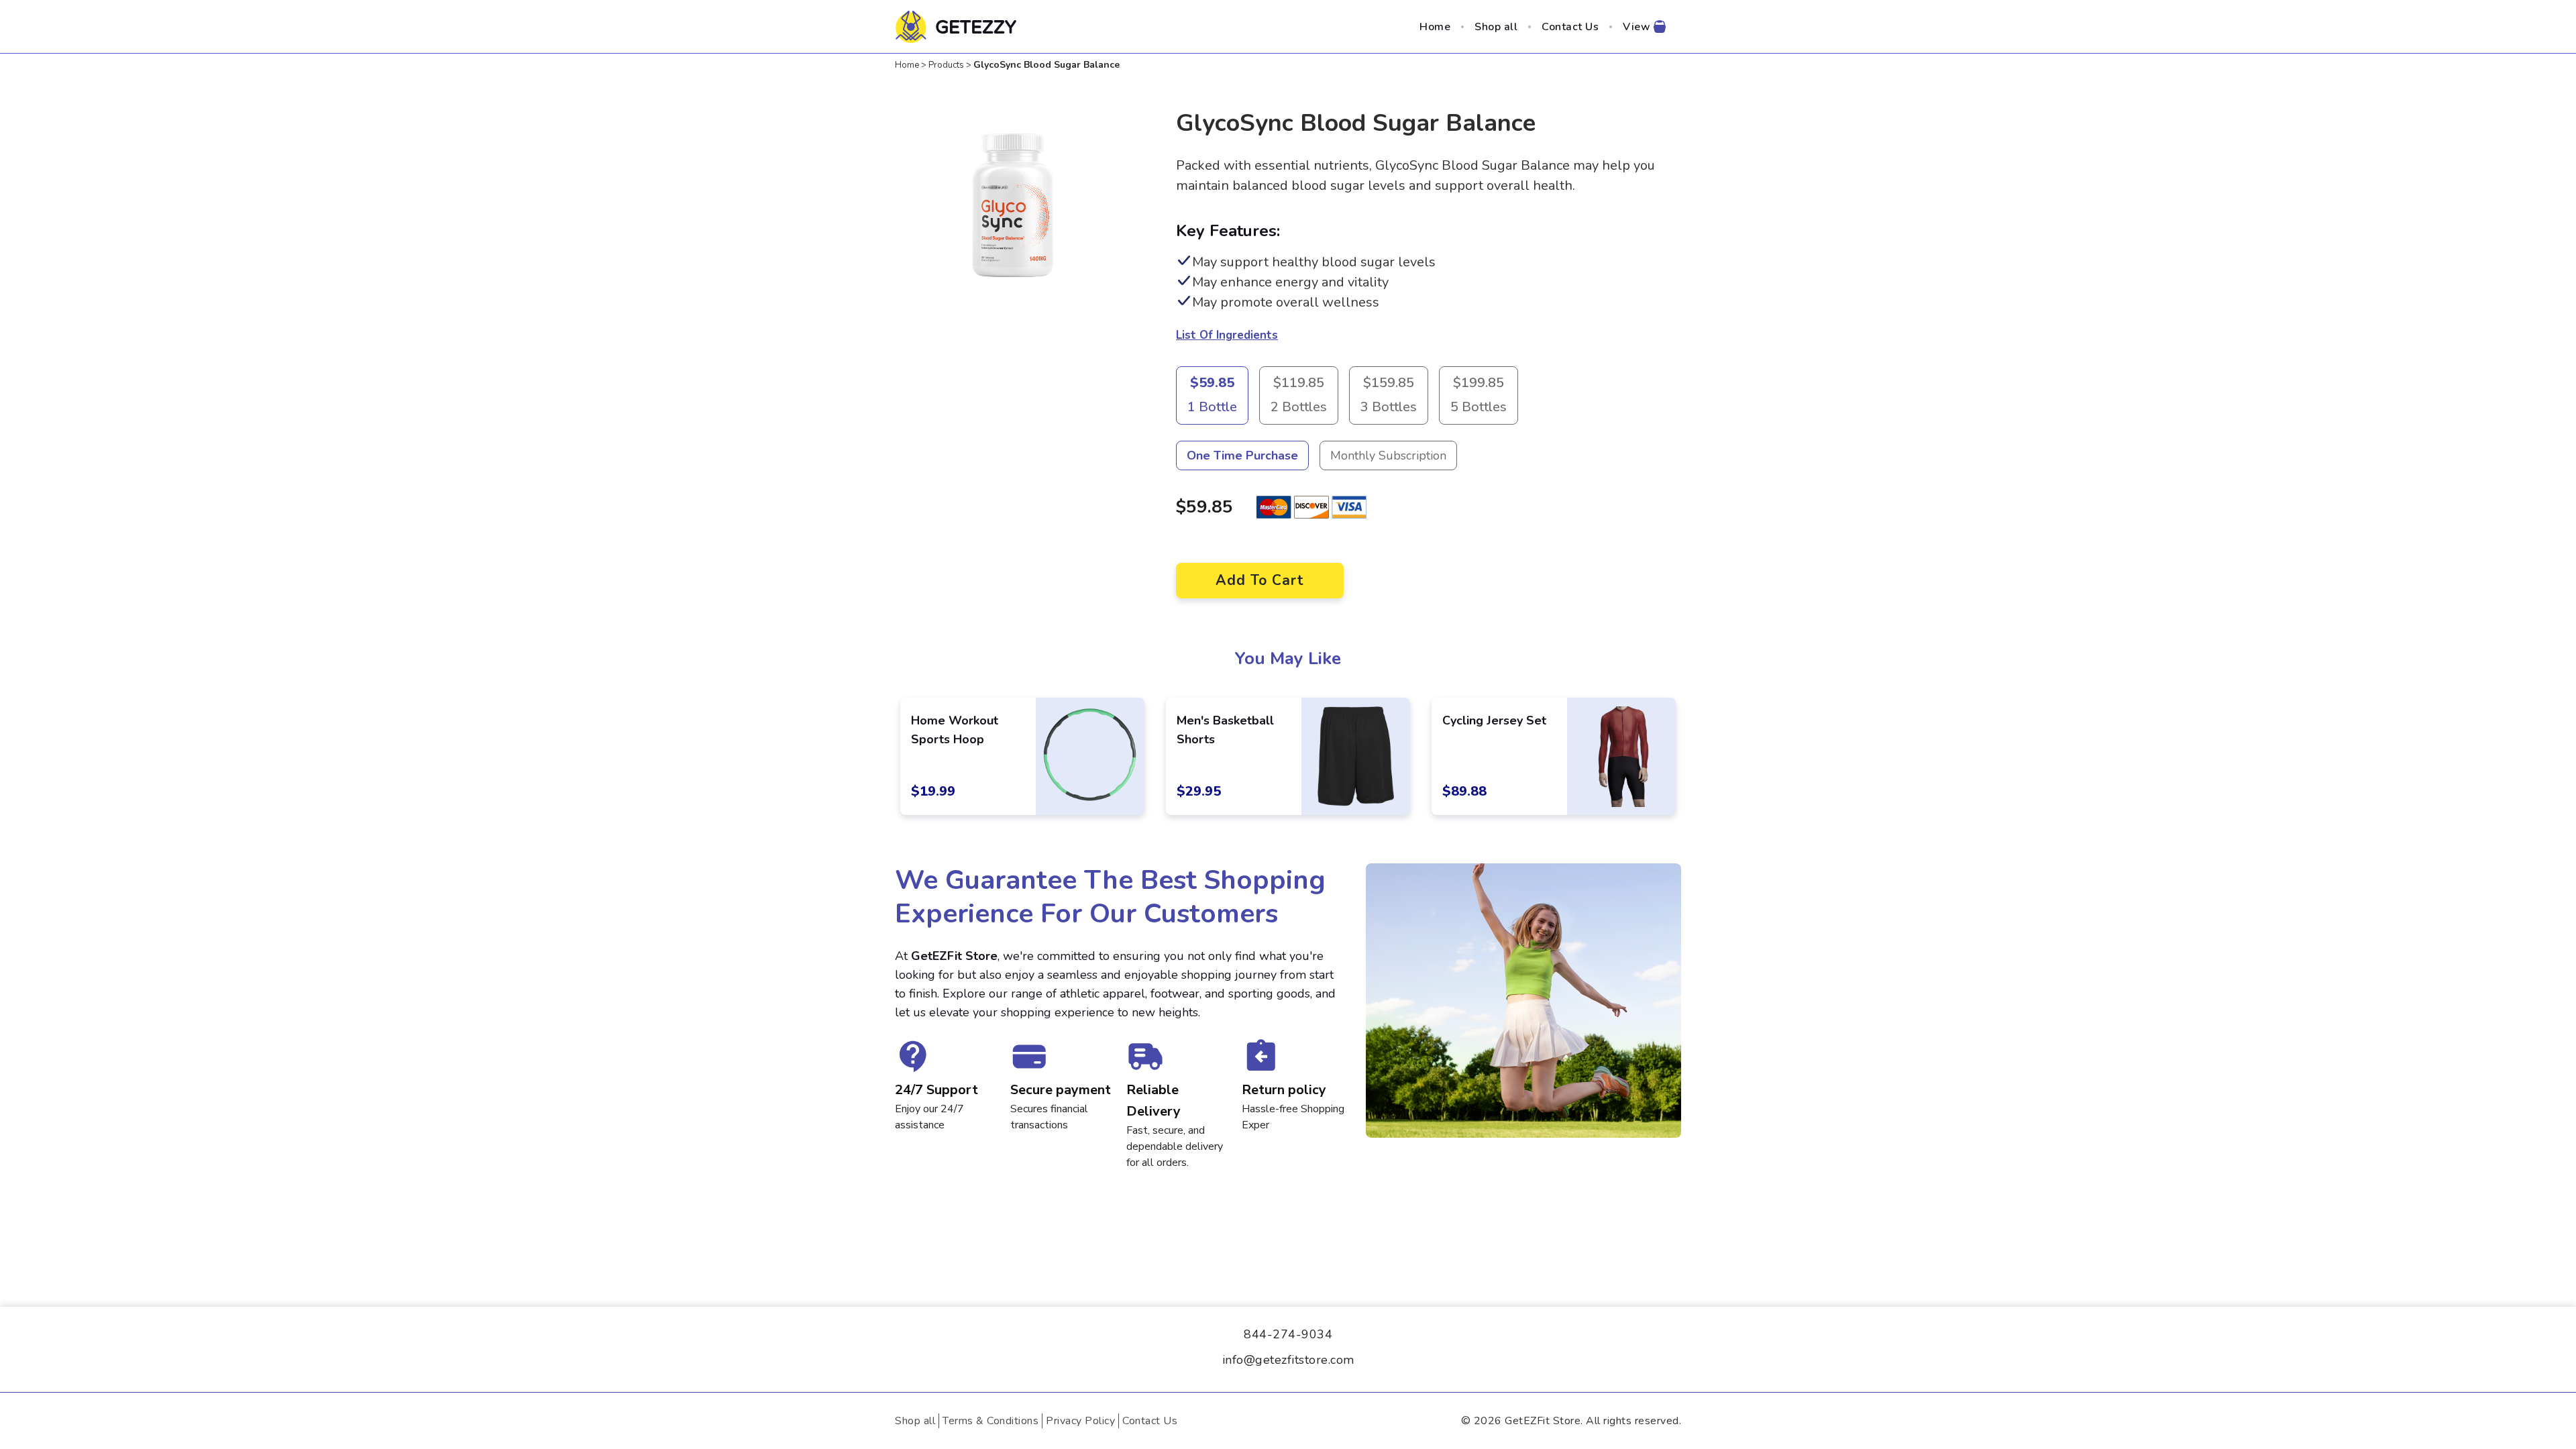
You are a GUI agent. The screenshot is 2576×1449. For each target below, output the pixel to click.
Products (946, 65)
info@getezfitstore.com (1288, 1360)
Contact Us (1570, 27)
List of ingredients (1227, 335)
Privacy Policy (1080, 1421)
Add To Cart (1260, 580)
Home (1435, 27)
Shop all (1496, 27)
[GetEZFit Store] (958, 27)
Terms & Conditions (990, 1421)
